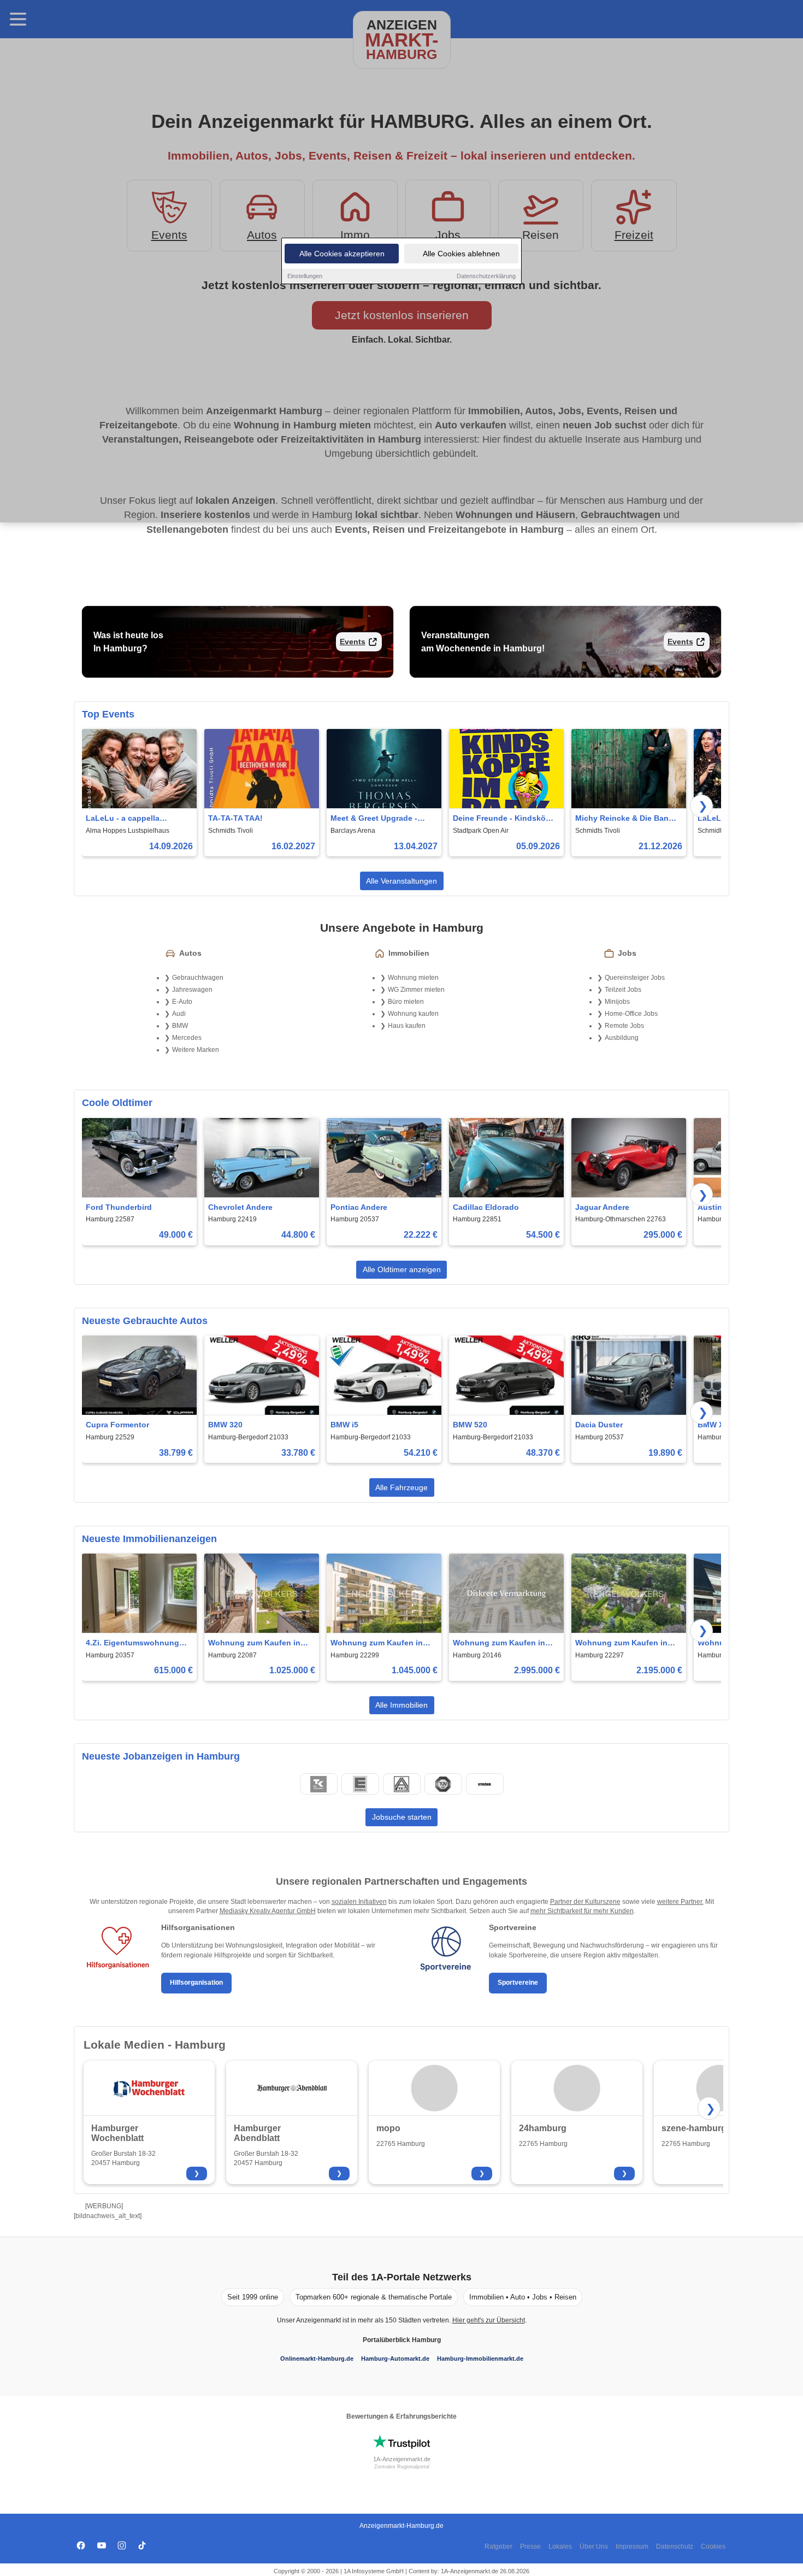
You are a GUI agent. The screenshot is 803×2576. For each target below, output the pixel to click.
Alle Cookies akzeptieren (342, 254)
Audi (179, 1014)
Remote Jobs (624, 1026)
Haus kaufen (407, 1026)
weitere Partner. (680, 1902)
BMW (180, 1026)
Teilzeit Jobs (623, 990)
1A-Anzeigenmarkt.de (402, 2459)
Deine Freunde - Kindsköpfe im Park (505, 819)
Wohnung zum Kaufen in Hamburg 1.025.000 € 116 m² (260, 1643)
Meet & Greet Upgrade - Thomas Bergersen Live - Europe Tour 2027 (377, 819)
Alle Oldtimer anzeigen (402, 1269)
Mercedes (187, 1038)
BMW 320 (225, 1425)
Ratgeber (498, 2546)
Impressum (632, 2546)
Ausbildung (622, 1038)
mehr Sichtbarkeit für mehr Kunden (582, 1911)
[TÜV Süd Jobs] (443, 1784)
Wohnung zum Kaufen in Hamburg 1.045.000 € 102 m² (383, 1643)
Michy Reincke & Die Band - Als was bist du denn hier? (627, 819)
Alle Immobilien (401, 1705)
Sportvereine (518, 1983)
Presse (530, 2546)
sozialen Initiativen (359, 1902)
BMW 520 (470, 1425)
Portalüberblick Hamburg (402, 2340)
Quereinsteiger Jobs (635, 978)
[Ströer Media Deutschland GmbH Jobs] (485, 1784)
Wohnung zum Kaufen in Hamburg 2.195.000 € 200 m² (627, 1643)
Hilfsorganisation (196, 1983)
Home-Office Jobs (631, 1014)
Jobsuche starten (402, 1817)
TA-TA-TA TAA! (235, 818)
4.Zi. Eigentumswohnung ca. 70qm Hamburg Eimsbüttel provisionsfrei (133, 1643)
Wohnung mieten (413, 978)
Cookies (713, 2546)
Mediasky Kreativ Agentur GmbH (268, 1911)
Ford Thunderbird (119, 1207)
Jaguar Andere (602, 1207)
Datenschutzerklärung (486, 276)
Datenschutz (675, 2546)
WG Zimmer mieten (416, 990)
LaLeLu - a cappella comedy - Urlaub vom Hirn (134, 819)
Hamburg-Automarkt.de (395, 2359)
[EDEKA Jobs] (360, 1784)
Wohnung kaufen (413, 1014)
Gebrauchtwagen (198, 978)
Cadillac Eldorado (486, 1207)
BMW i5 (344, 1425)
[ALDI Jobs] (401, 1784)
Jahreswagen (192, 990)
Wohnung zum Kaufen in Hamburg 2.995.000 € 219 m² (505, 1643)
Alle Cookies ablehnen (461, 254)
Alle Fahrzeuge (401, 1487)
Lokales (560, 2546)
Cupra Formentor (117, 1425)
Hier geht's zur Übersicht (489, 2320)
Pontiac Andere (359, 1207)
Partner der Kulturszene (585, 1902)
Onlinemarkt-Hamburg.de (317, 2359)
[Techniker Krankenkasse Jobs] (318, 1784)
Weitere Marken (196, 1050)
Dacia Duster (599, 1425)
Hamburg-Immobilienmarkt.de (480, 2359)
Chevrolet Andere (240, 1207)
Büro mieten (406, 1002)
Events (353, 642)
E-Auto (182, 1002)
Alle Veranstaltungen (401, 881)
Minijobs (617, 1002)
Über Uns (594, 2546)
